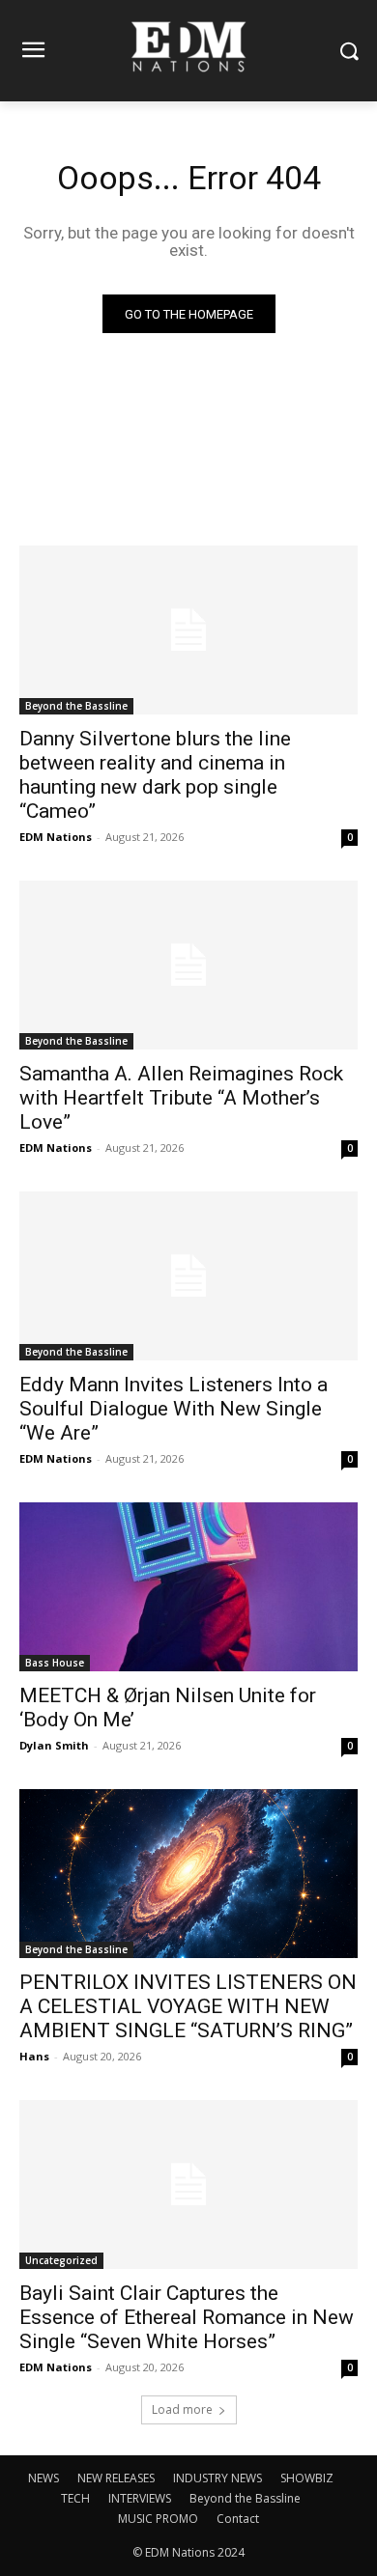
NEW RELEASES (116, 2478)
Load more (182, 2409)
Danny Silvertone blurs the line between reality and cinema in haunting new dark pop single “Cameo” (155, 775)
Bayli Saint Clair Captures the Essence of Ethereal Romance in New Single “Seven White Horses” (187, 2317)
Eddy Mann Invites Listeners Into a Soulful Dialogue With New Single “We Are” (174, 1409)
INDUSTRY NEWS (217, 2478)
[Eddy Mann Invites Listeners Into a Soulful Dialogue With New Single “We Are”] (188, 1276)
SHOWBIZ (307, 2478)
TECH (75, 2498)
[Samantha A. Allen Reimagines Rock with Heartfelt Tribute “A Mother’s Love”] (188, 965)
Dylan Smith (54, 1745)
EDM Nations (56, 837)
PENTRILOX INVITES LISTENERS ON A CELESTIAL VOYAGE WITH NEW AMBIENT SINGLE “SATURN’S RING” (188, 2006)
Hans (34, 2056)
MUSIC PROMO (158, 2519)
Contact (238, 2519)
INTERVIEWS (140, 2498)
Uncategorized (61, 2260)
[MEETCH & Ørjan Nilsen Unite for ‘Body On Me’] (188, 1587)
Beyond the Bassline (76, 706)
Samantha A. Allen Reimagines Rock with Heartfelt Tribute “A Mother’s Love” (181, 1098)
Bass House (55, 1663)
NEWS (43, 2478)
